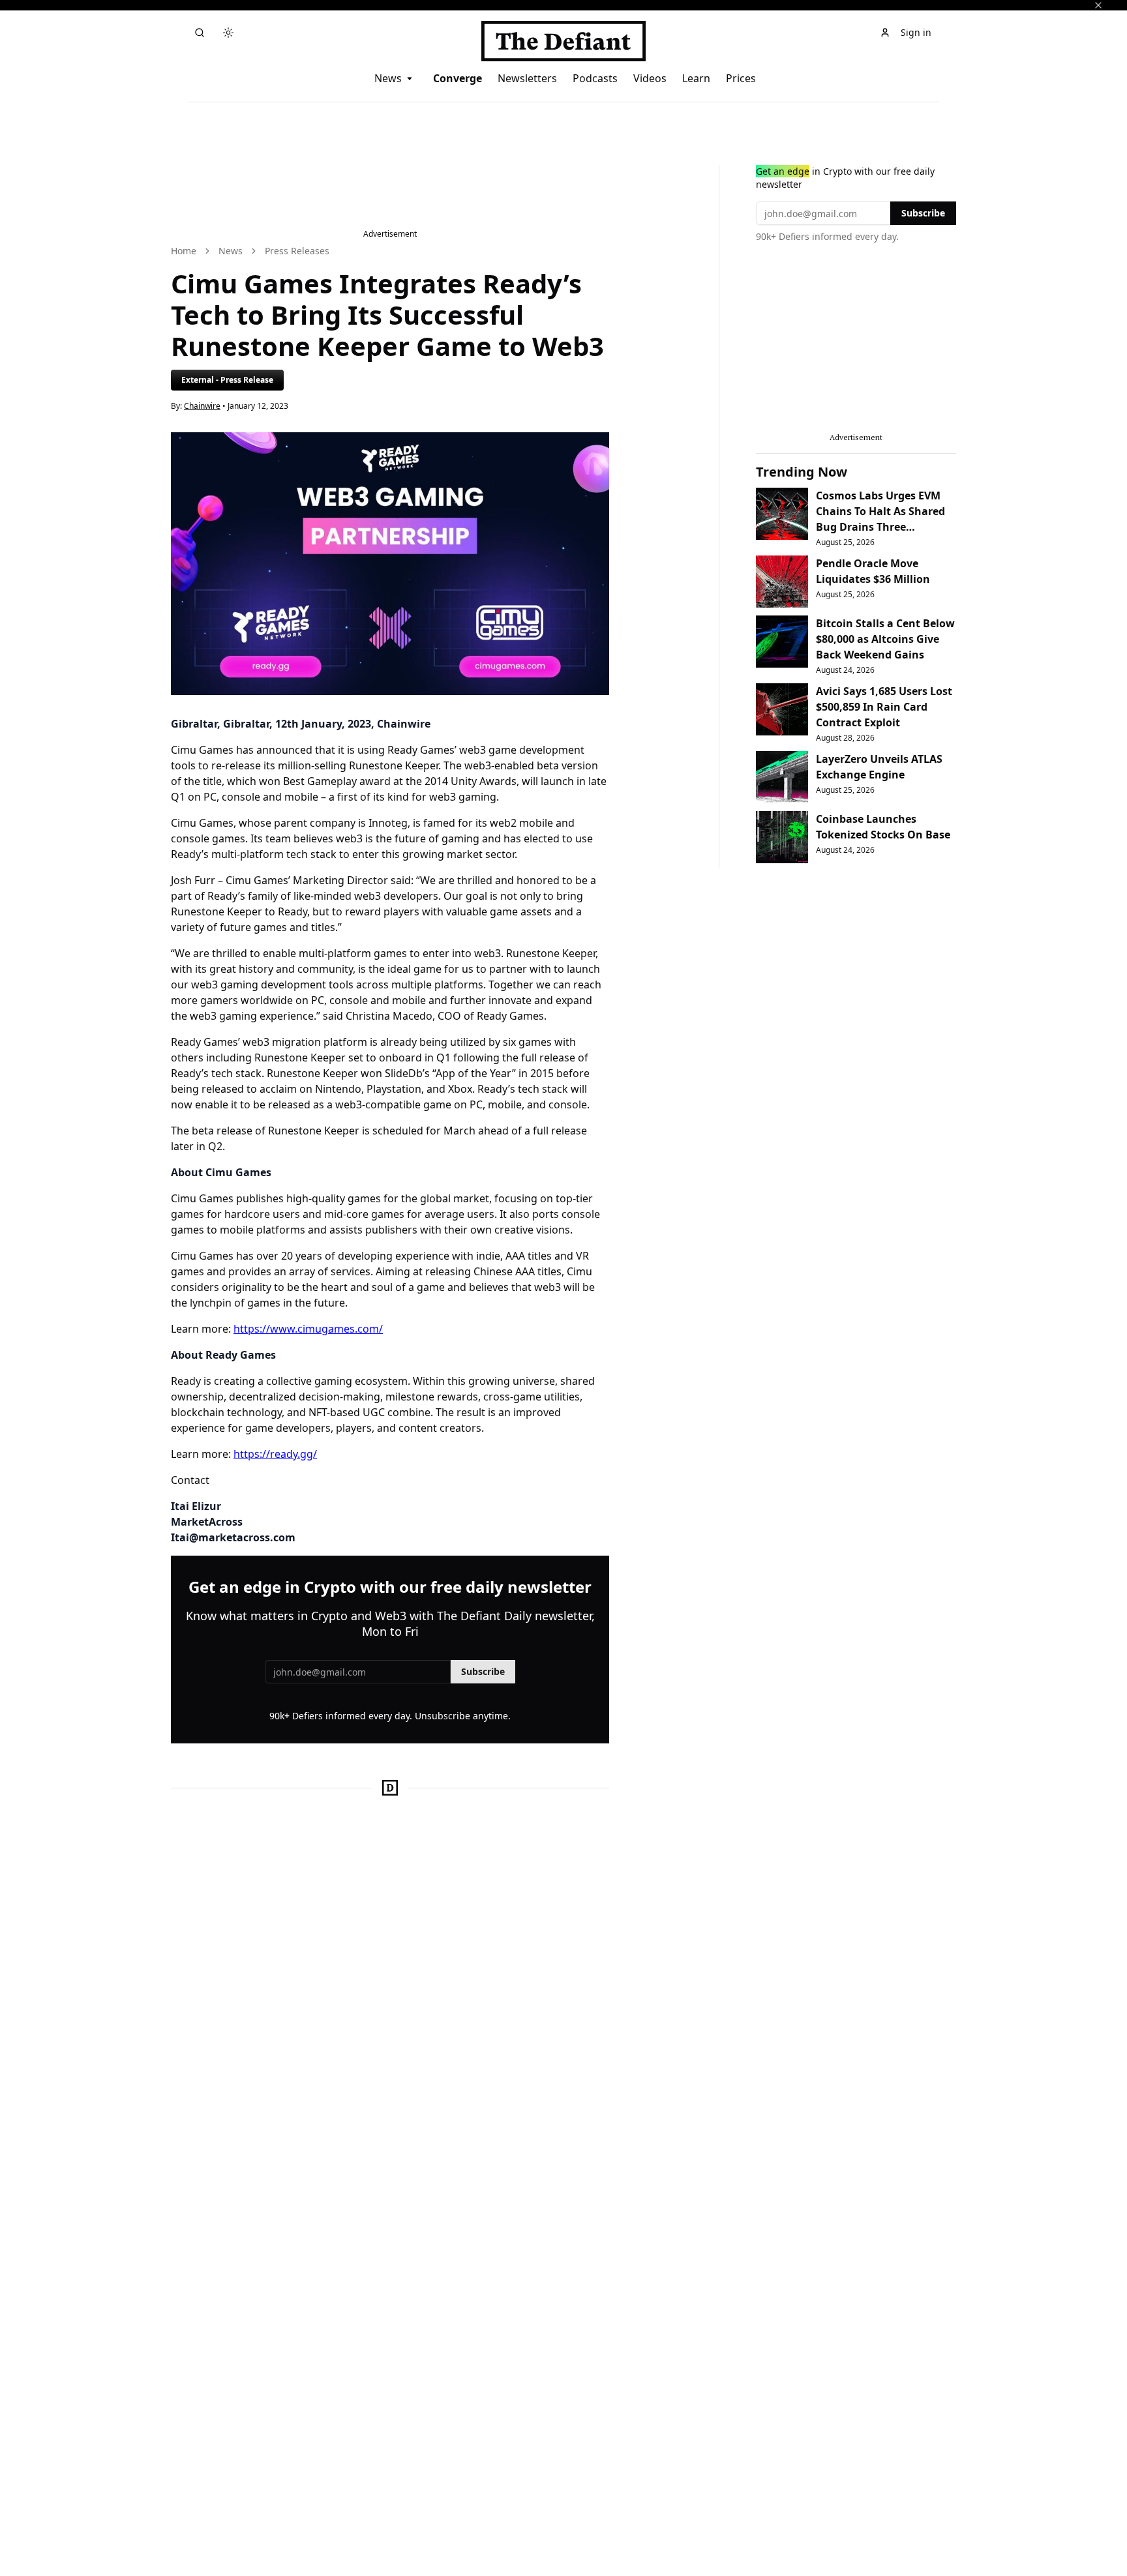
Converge (458, 78)
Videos (650, 78)
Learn (696, 78)
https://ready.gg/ (275, 1454)
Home (184, 251)
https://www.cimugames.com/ (308, 1329)
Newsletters (527, 78)
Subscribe (483, 1671)
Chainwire (202, 406)
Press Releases (297, 251)
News (388, 78)
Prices (741, 78)
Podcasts (595, 78)
